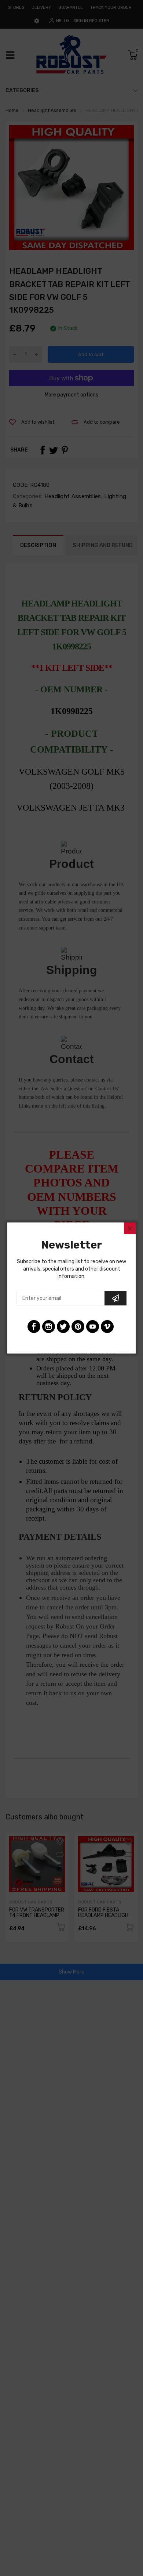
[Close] (130, 1228)
